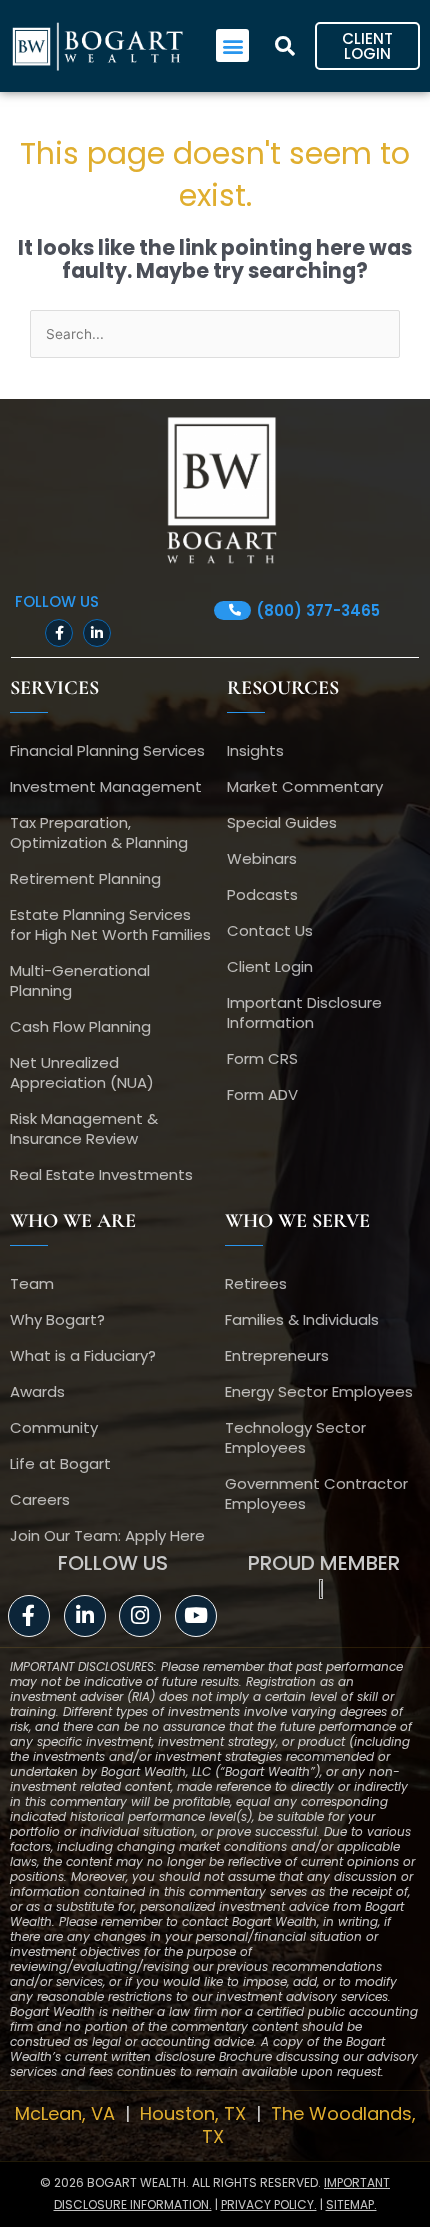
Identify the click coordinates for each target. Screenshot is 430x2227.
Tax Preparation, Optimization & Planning (99, 832)
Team (32, 1283)
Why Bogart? (57, 1319)
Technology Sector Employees (295, 1437)
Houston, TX (195, 2113)
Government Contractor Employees (316, 1493)
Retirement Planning (85, 878)
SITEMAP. (351, 2204)
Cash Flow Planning (80, 1026)
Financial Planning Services (107, 750)
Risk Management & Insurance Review (84, 1128)
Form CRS (262, 1058)
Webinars (262, 858)
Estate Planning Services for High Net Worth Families (110, 924)
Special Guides (282, 822)
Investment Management (106, 786)
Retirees (256, 1283)
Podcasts (262, 894)
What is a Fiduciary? (83, 1355)
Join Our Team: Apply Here (107, 1535)
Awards (37, 1391)
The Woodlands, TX (309, 2125)
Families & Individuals (302, 1319)
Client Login (270, 966)
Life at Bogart (60, 1463)
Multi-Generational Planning (80, 980)
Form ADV (262, 1094)
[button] (232, 45)
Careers (40, 1499)
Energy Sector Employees (319, 1391)
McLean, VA (67, 2113)
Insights (255, 750)
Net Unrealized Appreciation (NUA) (82, 1072)
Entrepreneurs (277, 1355)
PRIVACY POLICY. (269, 2204)
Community (54, 1427)
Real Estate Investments (101, 1174)
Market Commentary (305, 786)
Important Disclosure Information (304, 1012)
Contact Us (270, 930)
